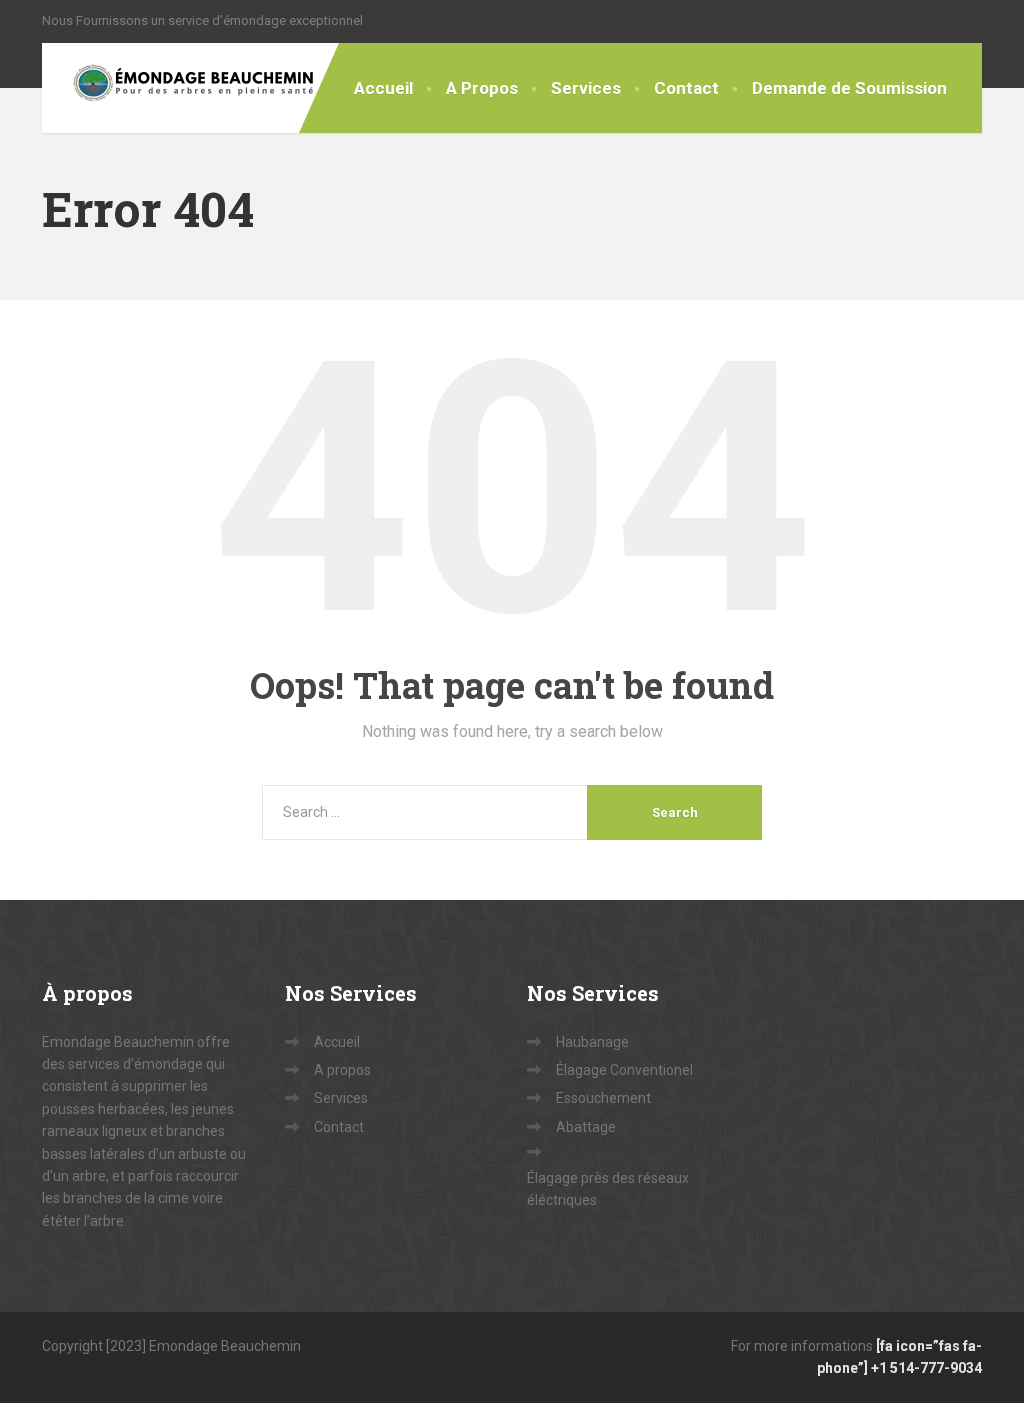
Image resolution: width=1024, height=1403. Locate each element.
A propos (342, 1070)
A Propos (482, 88)
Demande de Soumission (849, 88)
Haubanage (592, 1042)
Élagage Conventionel (624, 1070)
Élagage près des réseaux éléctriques (608, 1189)
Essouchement (603, 1098)
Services (586, 88)
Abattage (586, 1127)
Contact (686, 88)
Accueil (383, 88)
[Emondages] (179, 88)
